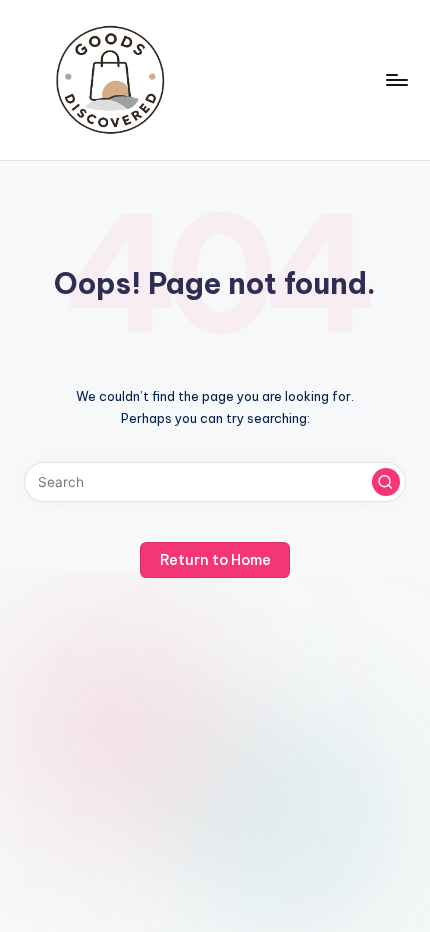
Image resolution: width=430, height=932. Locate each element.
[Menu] (396, 79)
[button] (386, 482)
